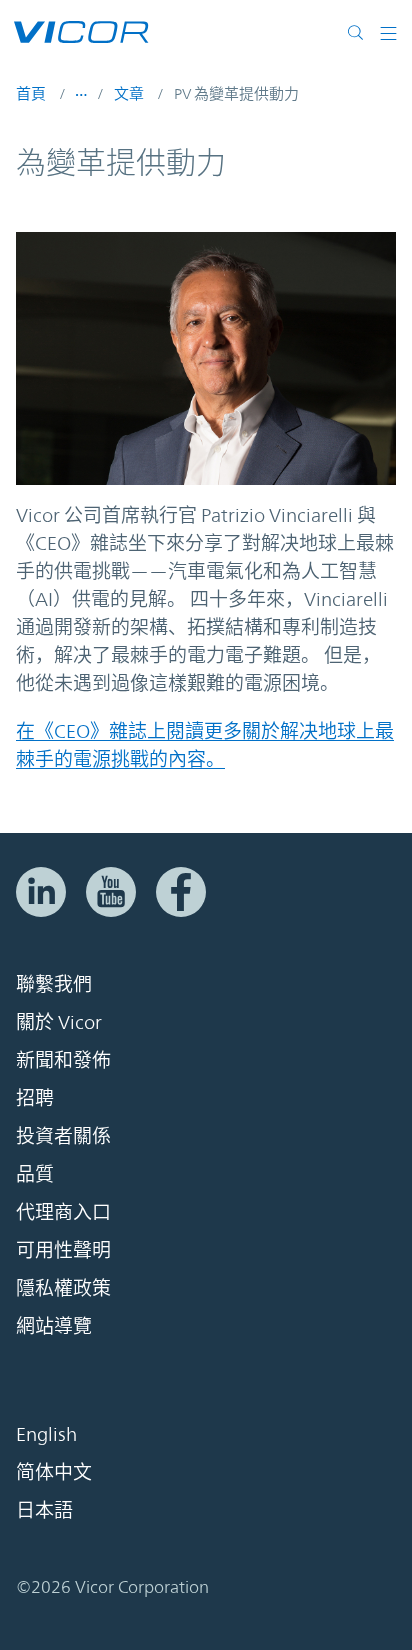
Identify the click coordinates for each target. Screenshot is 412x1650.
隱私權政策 (63, 1288)
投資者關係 (63, 1136)
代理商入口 (63, 1212)
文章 (129, 93)
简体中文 (54, 1472)
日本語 (44, 1510)
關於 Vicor (59, 1022)
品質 (35, 1174)
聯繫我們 (54, 984)
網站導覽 (54, 1326)
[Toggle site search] (360, 32)
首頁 (31, 93)
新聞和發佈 (63, 1060)
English (46, 1434)
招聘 (35, 1098)
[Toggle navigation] (388, 32)
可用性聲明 (63, 1250)
